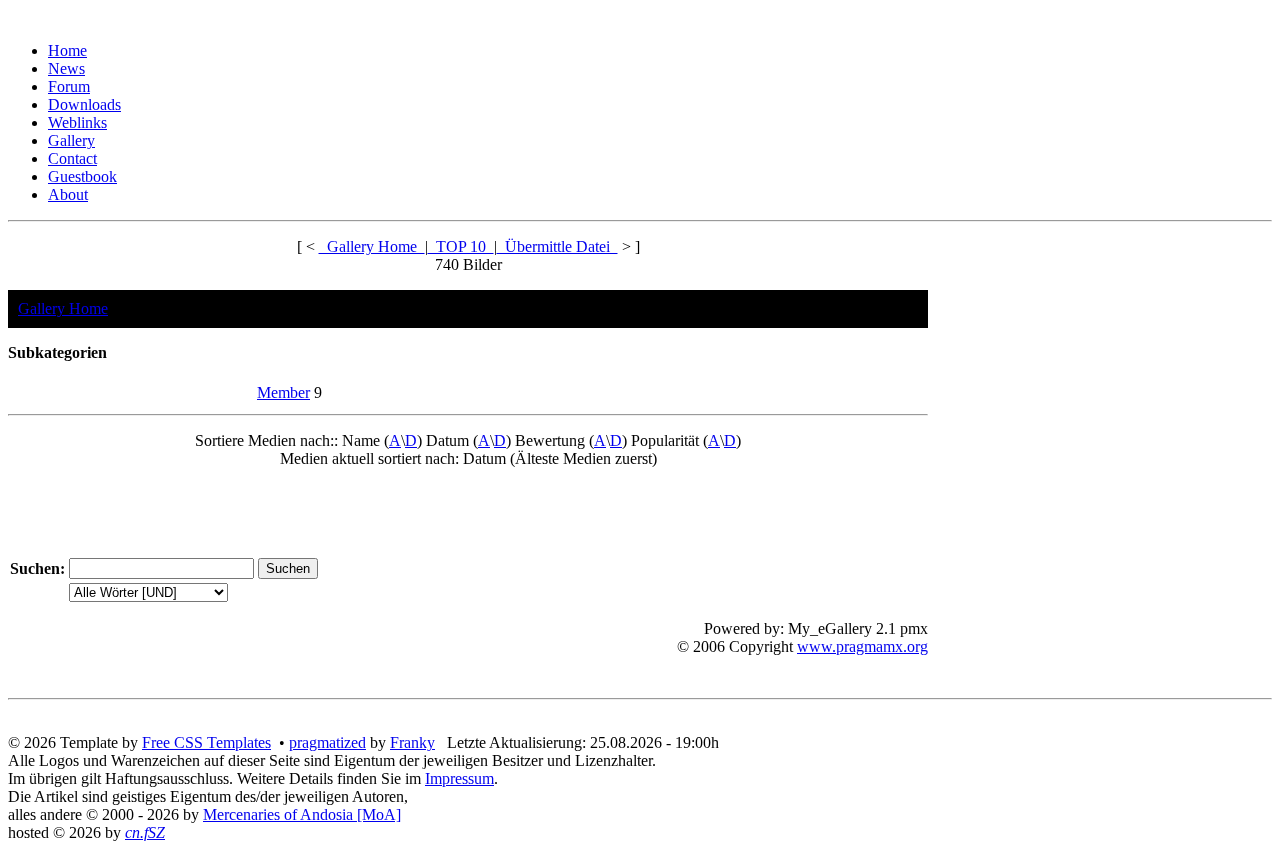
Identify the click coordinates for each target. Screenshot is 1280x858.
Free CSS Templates (206, 742)
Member (283, 392)
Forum (69, 86)
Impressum (459, 778)
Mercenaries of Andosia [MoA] (302, 814)
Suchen (35, 568)
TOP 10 (461, 246)
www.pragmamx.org (862, 646)
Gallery (71, 140)
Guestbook (82, 176)
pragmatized (327, 742)
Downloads (84, 104)
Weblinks (77, 122)
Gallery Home (372, 246)
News (66, 68)
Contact (72, 158)
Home (67, 50)
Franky (412, 742)
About (68, 194)
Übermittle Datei (557, 246)
